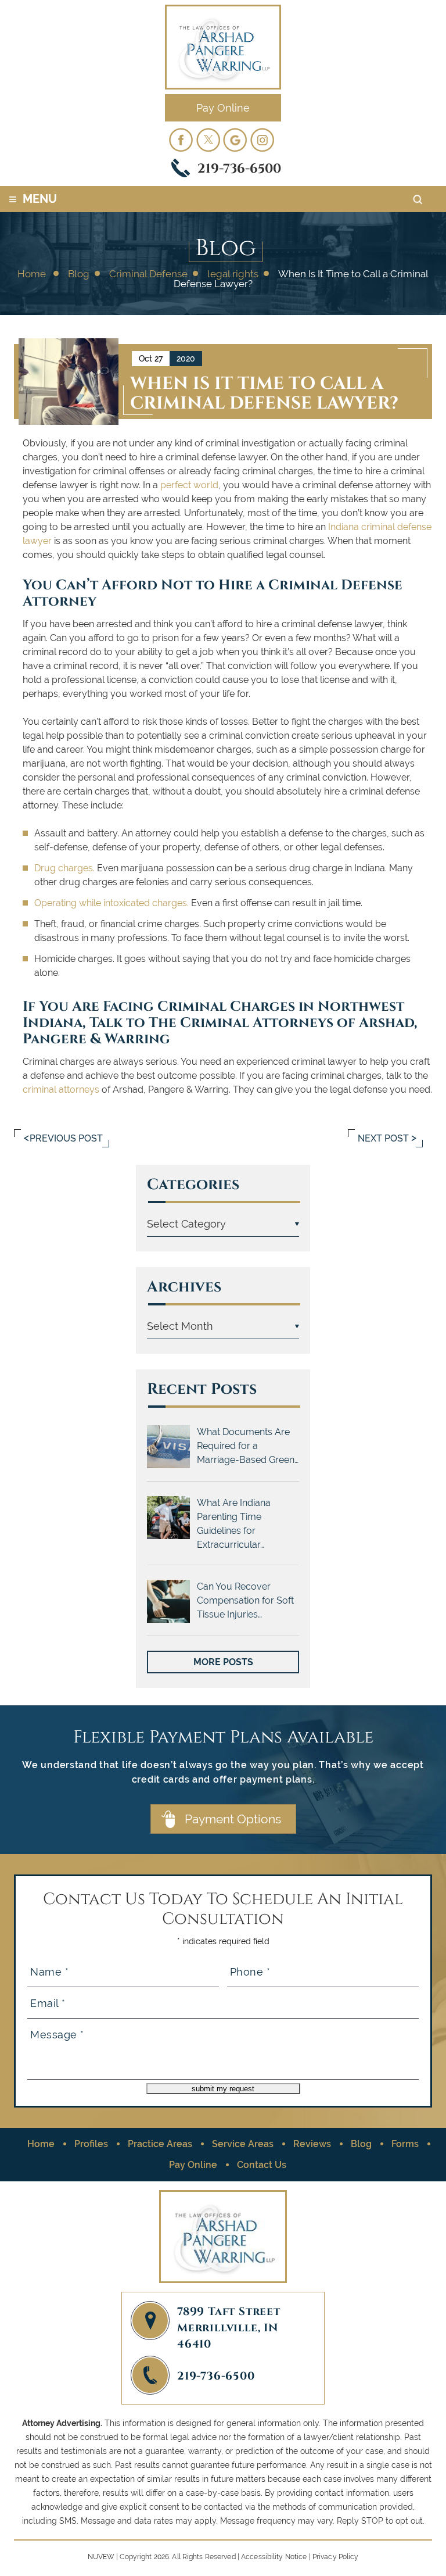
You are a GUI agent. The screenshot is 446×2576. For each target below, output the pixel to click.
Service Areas (243, 2144)
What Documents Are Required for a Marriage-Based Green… (248, 1446)
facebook (181, 139)
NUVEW (101, 2557)
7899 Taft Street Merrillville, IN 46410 (229, 2327)
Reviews (312, 2144)
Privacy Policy (336, 2557)
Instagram (262, 139)
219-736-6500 (239, 167)
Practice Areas (160, 2144)
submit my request (223, 2089)
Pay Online (223, 108)
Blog (361, 2144)
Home (41, 2144)
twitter (208, 139)
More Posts (223, 1662)
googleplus (235, 139)
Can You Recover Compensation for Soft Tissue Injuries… (245, 1600)
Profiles (91, 2144)
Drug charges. (64, 868)
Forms (405, 2144)
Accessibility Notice (274, 2557)
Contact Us (262, 2165)
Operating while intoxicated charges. (111, 903)
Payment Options (233, 1819)
